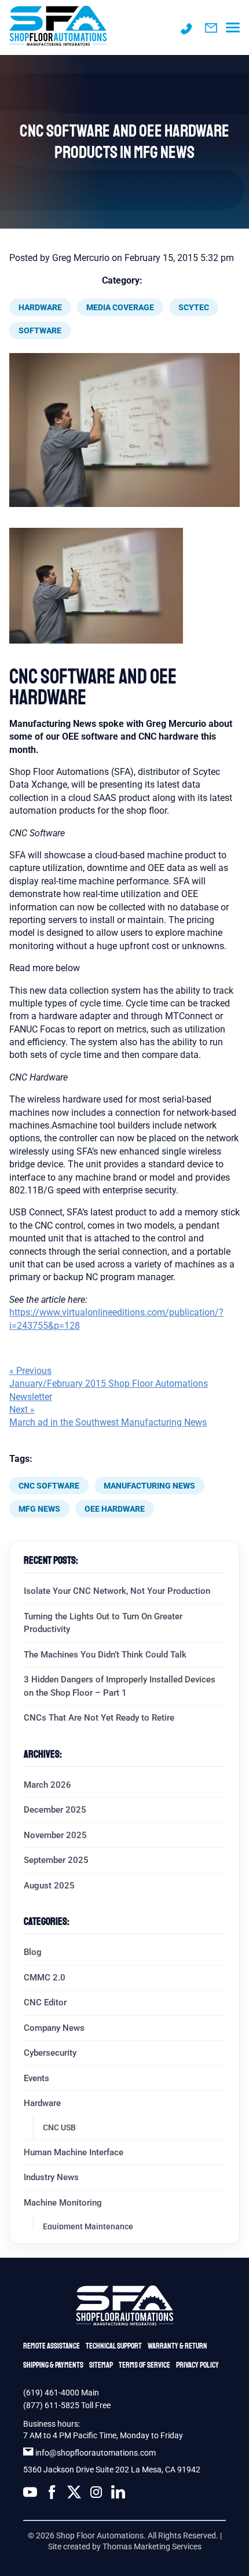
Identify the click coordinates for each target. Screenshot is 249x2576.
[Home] (58, 27)
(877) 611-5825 (51, 2405)
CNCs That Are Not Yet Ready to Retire (99, 1718)
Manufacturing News (149, 1486)
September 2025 (56, 1860)
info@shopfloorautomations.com (96, 2453)
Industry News (51, 2177)
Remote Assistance (52, 2346)
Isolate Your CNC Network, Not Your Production (117, 1591)
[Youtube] (30, 2494)
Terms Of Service (144, 2365)
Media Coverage (120, 307)
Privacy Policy (197, 2365)
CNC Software (49, 1486)
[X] (74, 2494)
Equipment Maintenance (88, 2226)
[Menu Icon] (233, 28)
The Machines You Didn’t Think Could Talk (105, 1655)
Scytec (194, 307)
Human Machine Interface (74, 2152)
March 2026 (47, 1785)
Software (40, 330)
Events (36, 2078)
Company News (54, 2028)
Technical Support (114, 2346)
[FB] (52, 2494)
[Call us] (186, 28)
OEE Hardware (115, 1509)
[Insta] (96, 2494)
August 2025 (49, 1886)
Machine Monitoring (63, 2203)
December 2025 (55, 1810)
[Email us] (211, 28)
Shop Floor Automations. (101, 2535)
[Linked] (118, 2494)
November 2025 (55, 1835)
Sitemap (101, 2365)
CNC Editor (45, 2002)
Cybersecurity (50, 2053)
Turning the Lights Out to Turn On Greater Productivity (103, 1623)
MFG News (39, 1509)
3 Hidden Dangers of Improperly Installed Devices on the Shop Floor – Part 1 (120, 1686)
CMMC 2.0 (45, 1978)
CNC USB (59, 2127)
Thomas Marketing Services (152, 2546)
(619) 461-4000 (52, 2393)
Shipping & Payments (53, 2365)
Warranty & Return (177, 2346)
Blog (33, 1952)
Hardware (40, 307)
